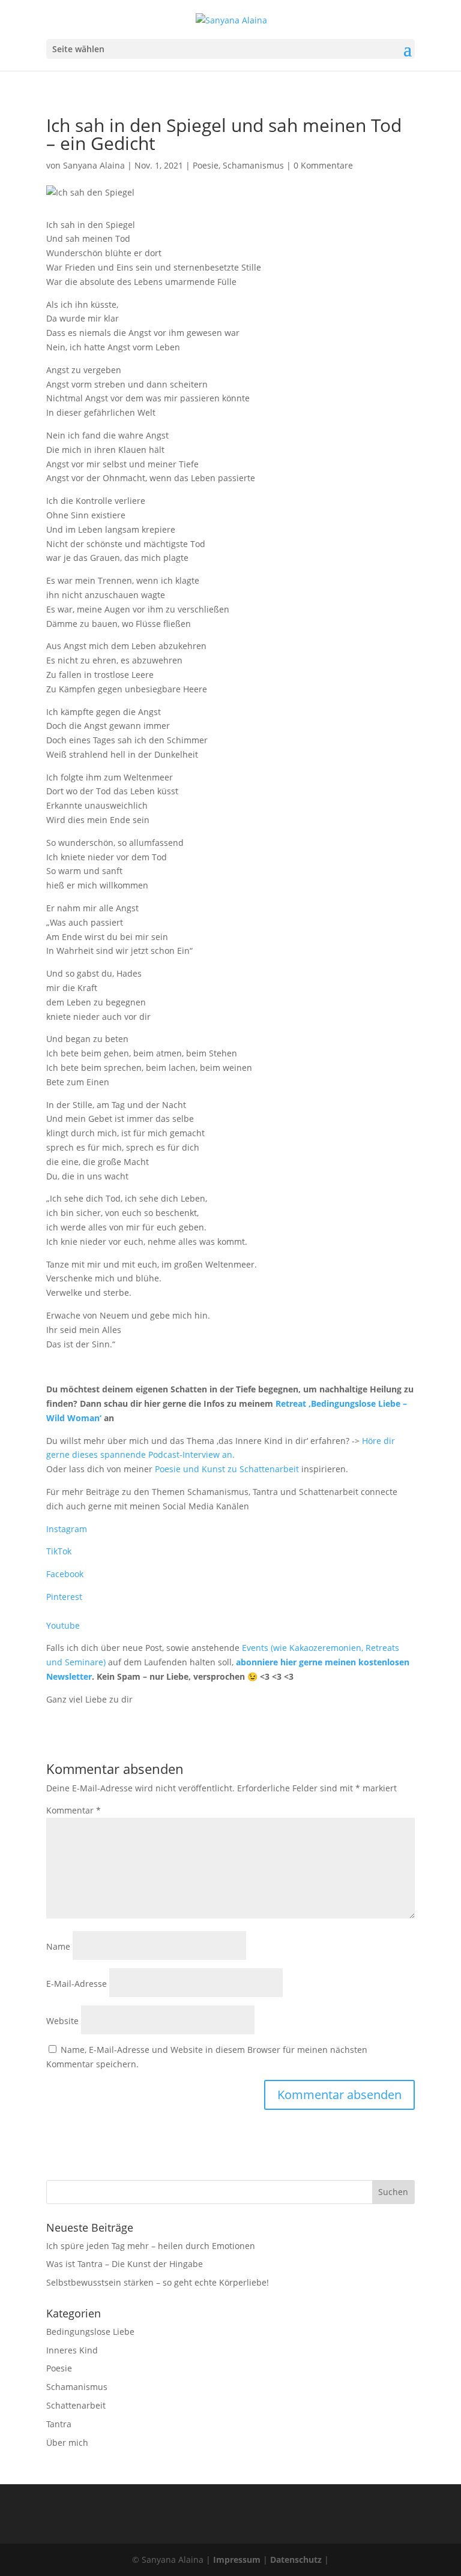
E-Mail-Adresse (77, 1984)
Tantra (59, 2424)
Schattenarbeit (76, 2405)
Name (58, 1946)
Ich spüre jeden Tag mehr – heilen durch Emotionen (151, 2246)
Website (62, 2021)
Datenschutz (296, 2560)
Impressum (237, 2560)
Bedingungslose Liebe (90, 2332)
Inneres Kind (72, 2350)
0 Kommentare (323, 165)
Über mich (67, 2443)
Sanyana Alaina (94, 165)
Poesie (206, 165)
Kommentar (74, 1810)
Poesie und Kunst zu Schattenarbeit (227, 1469)
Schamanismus (253, 165)
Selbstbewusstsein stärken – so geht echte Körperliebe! (158, 2282)
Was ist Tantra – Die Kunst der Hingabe (125, 2264)
